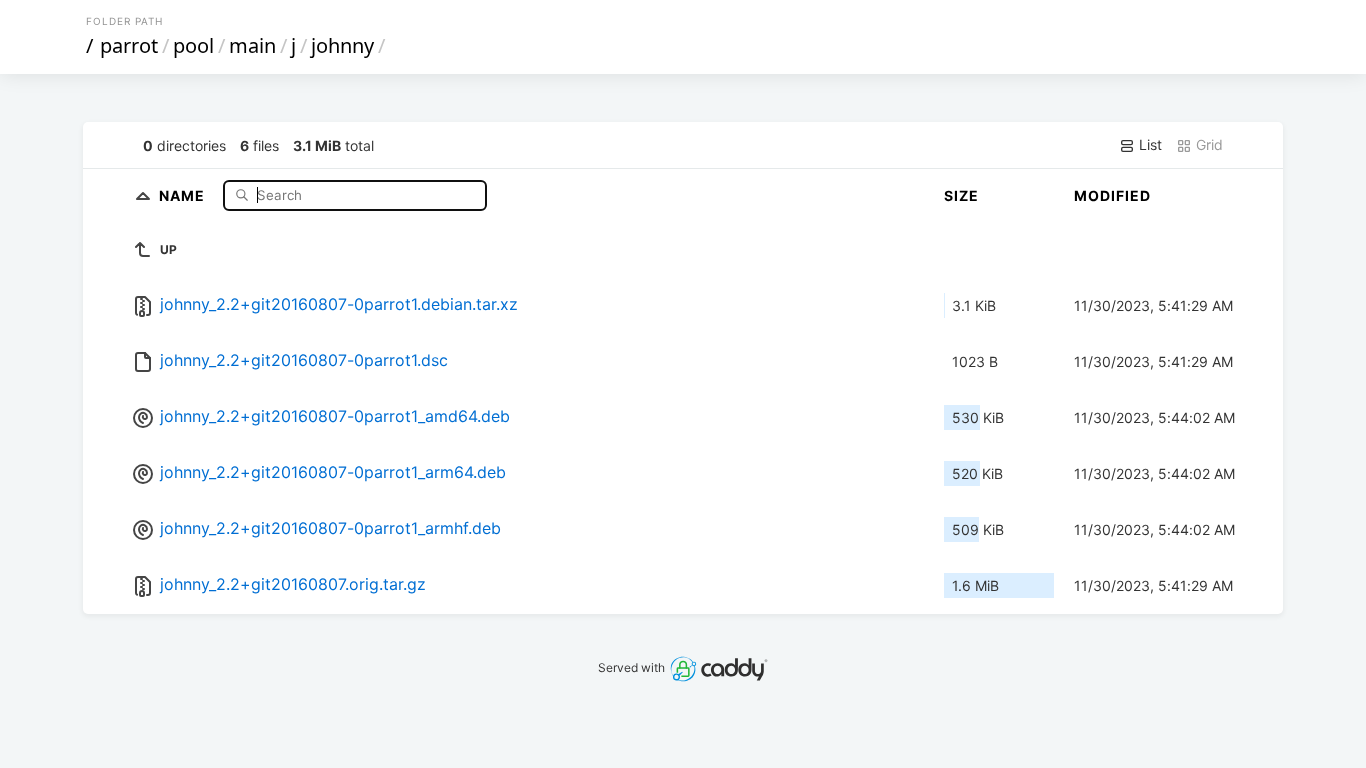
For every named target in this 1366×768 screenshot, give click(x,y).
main (252, 45)
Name (184, 194)
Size (961, 195)
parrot (129, 45)
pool (193, 45)
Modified (1112, 195)
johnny (342, 45)
